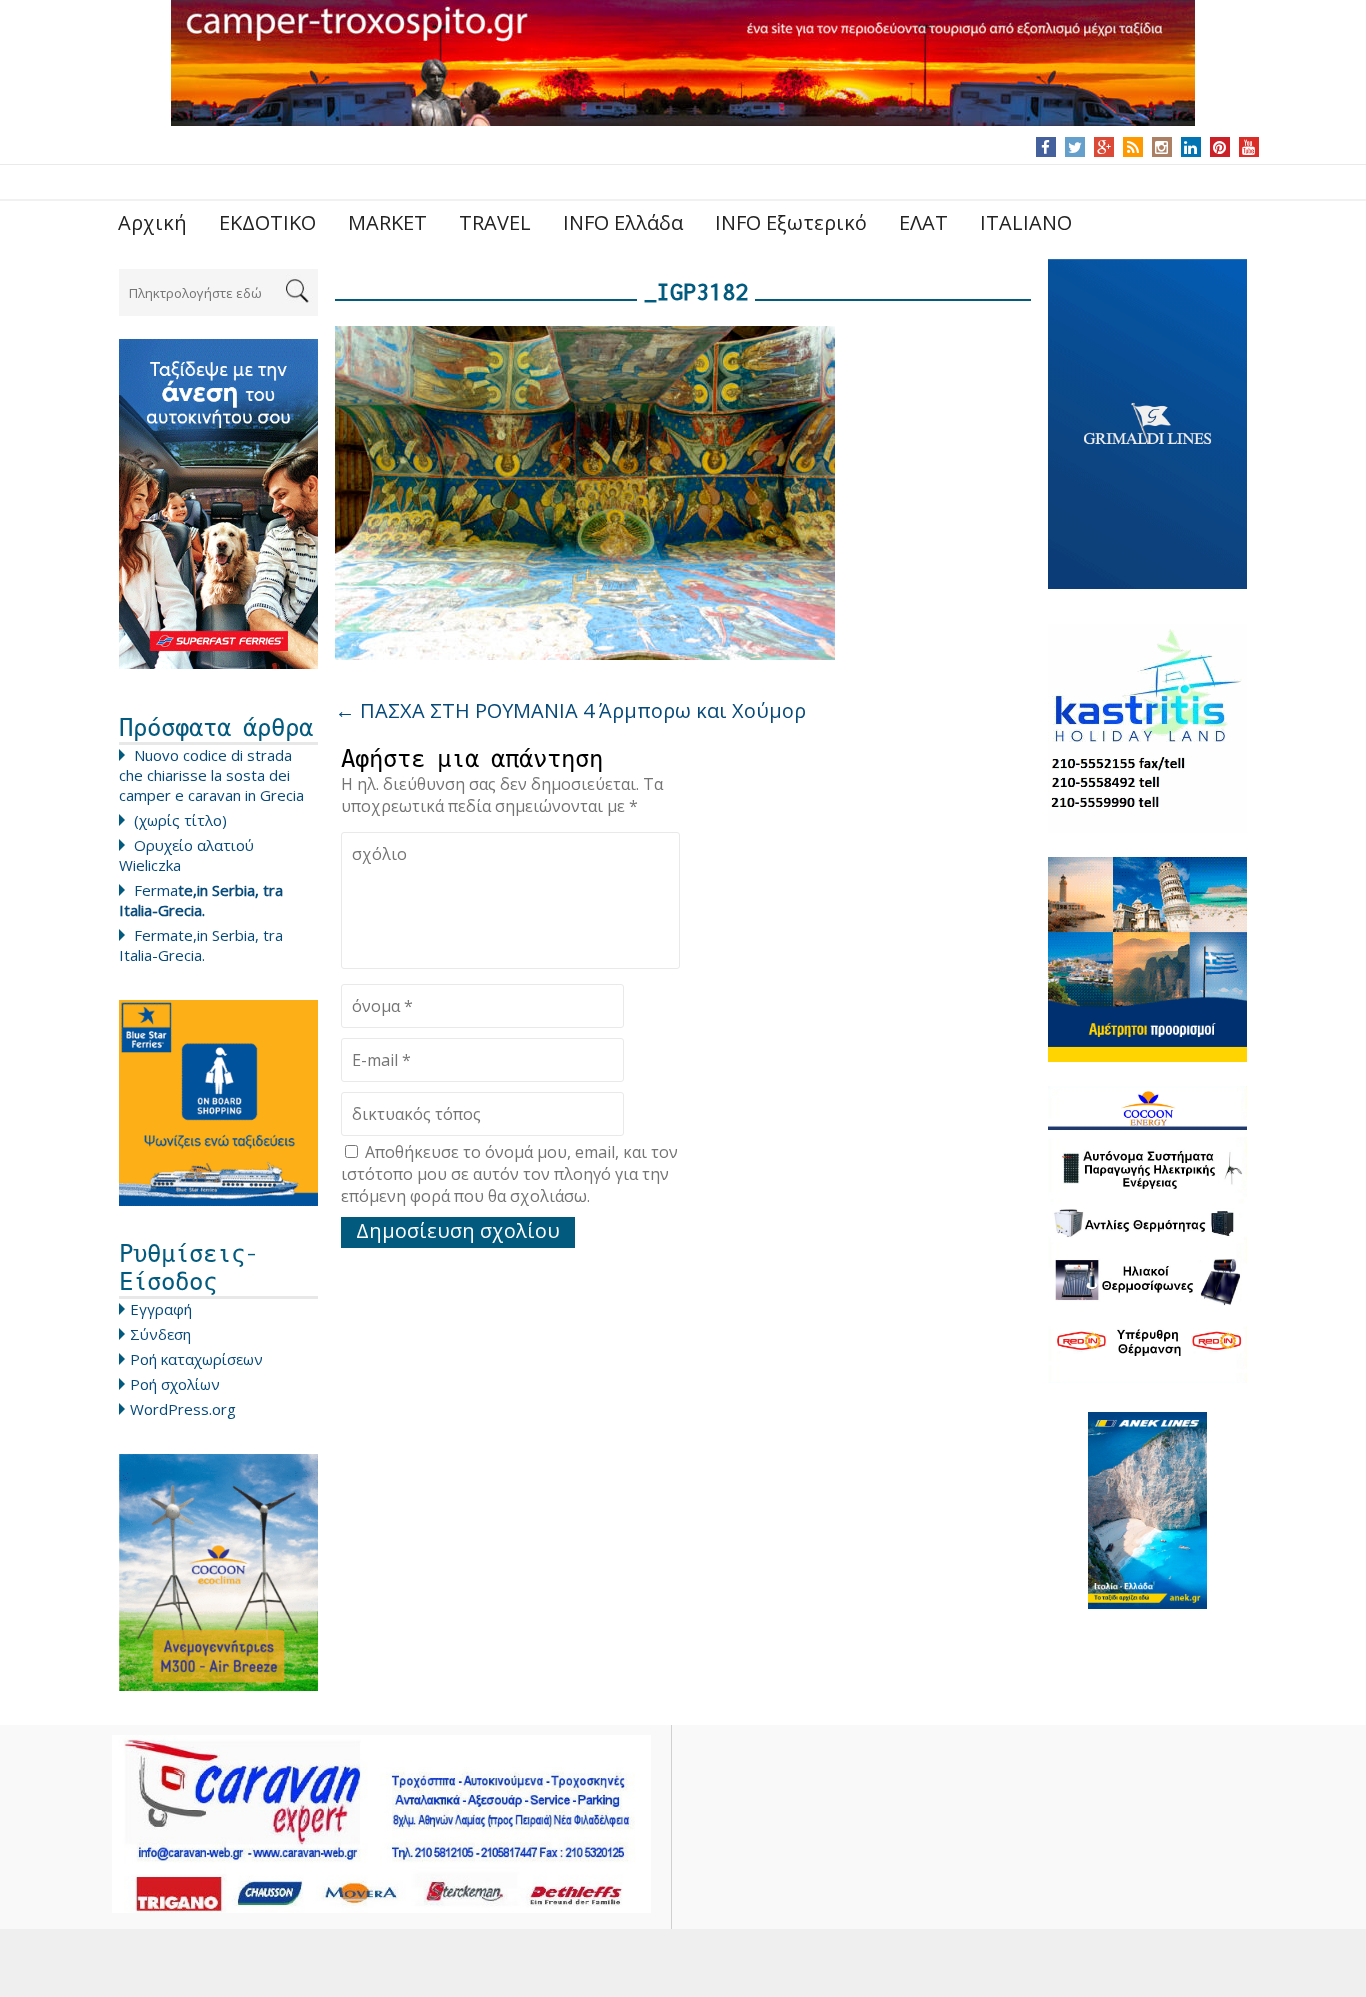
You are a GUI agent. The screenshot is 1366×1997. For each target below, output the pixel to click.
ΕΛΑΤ (923, 222)
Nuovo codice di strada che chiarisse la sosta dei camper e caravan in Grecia (211, 775)
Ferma (201, 900)
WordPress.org (183, 1409)
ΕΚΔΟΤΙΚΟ (267, 222)
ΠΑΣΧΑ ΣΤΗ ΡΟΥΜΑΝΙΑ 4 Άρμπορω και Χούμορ (570, 710)
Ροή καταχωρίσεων (196, 1359)
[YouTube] (1248, 147)
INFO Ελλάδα (623, 222)
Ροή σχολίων (175, 1384)
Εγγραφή (161, 1309)
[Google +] (1104, 147)
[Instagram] (1161, 147)
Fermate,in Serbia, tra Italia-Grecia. (201, 945)
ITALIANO (1026, 222)
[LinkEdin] (1190, 147)
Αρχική (152, 222)
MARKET (387, 222)
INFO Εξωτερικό (791, 222)
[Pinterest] (1219, 147)
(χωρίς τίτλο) (180, 820)
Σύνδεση (160, 1334)
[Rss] (1133, 147)
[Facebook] (1045, 147)
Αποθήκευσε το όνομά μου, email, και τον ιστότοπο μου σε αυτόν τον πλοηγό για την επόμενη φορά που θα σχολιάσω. (509, 1174)
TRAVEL (495, 222)
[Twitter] (1075, 147)
